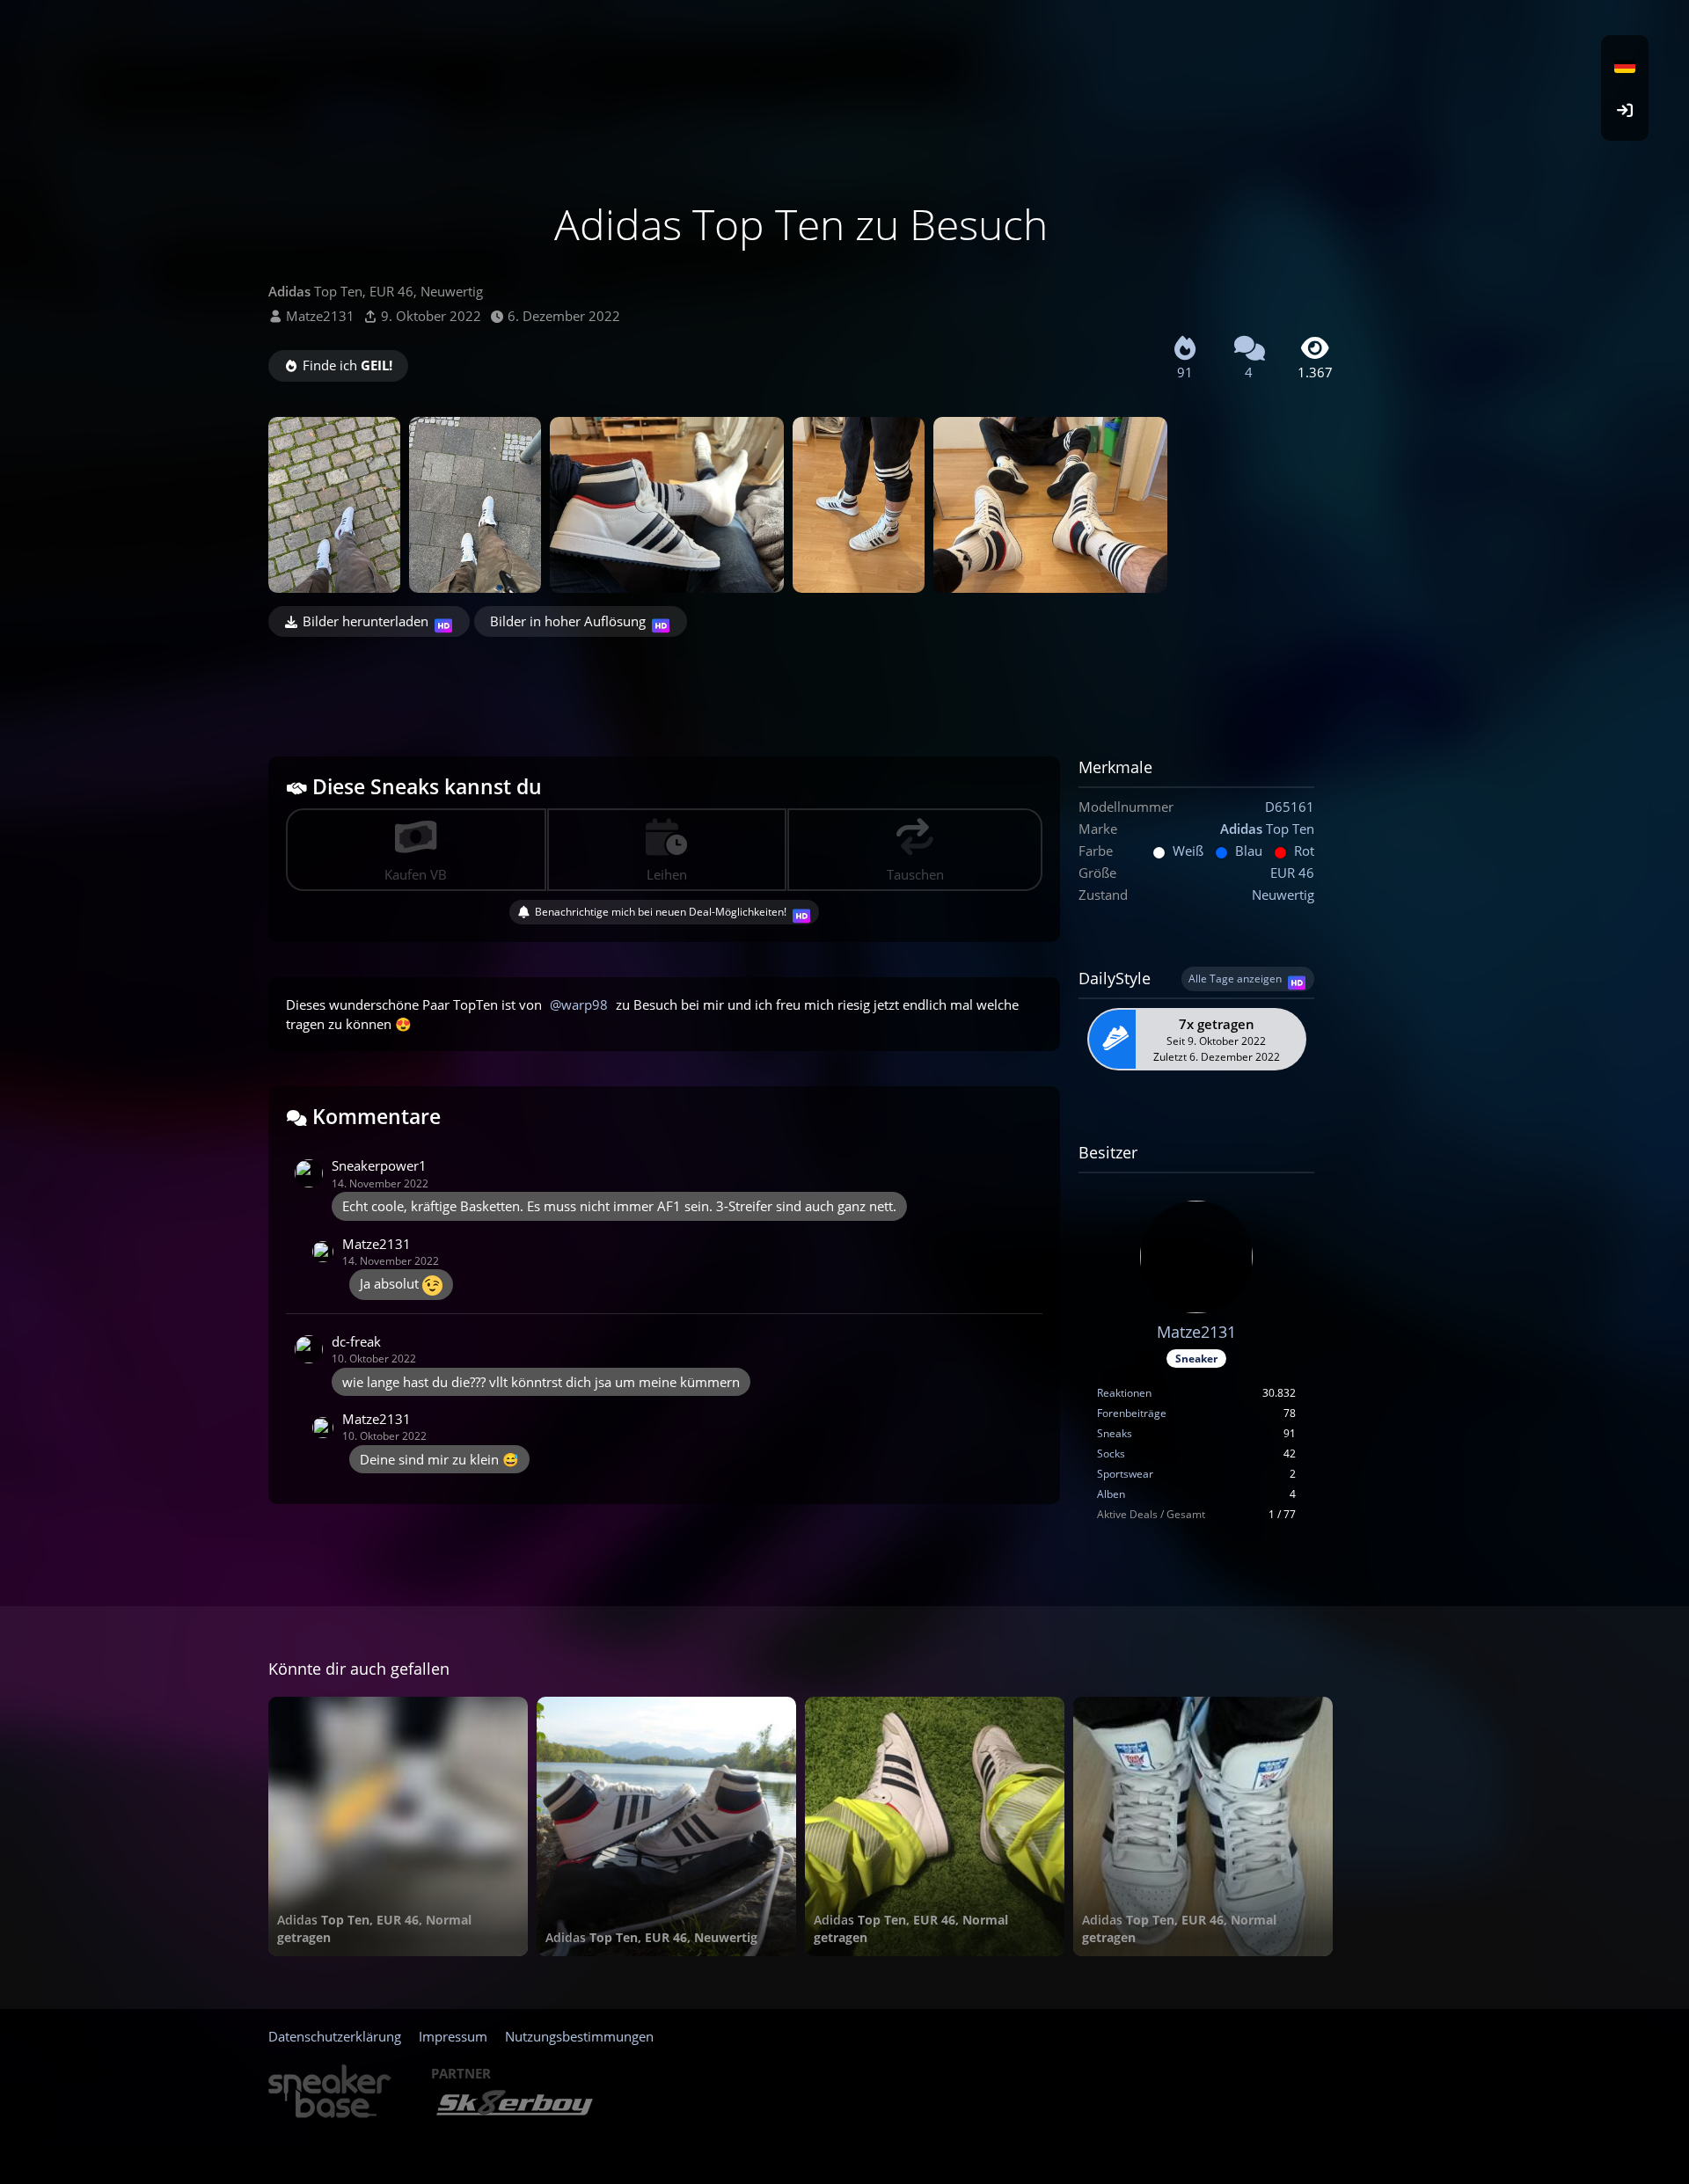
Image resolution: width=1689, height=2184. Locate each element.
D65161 (1290, 807)
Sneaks (1115, 1433)
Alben (1111, 1494)
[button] (1625, 66)
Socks (1111, 1454)
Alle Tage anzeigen (1235, 979)
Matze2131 (320, 316)
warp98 (585, 1004)
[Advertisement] (801, 685)
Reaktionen (1124, 1393)
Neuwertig (1283, 895)
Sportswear (1125, 1474)
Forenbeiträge (1132, 1413)
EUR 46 (1292, 873)
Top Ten (1267, 829)
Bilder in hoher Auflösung (568, 621)
